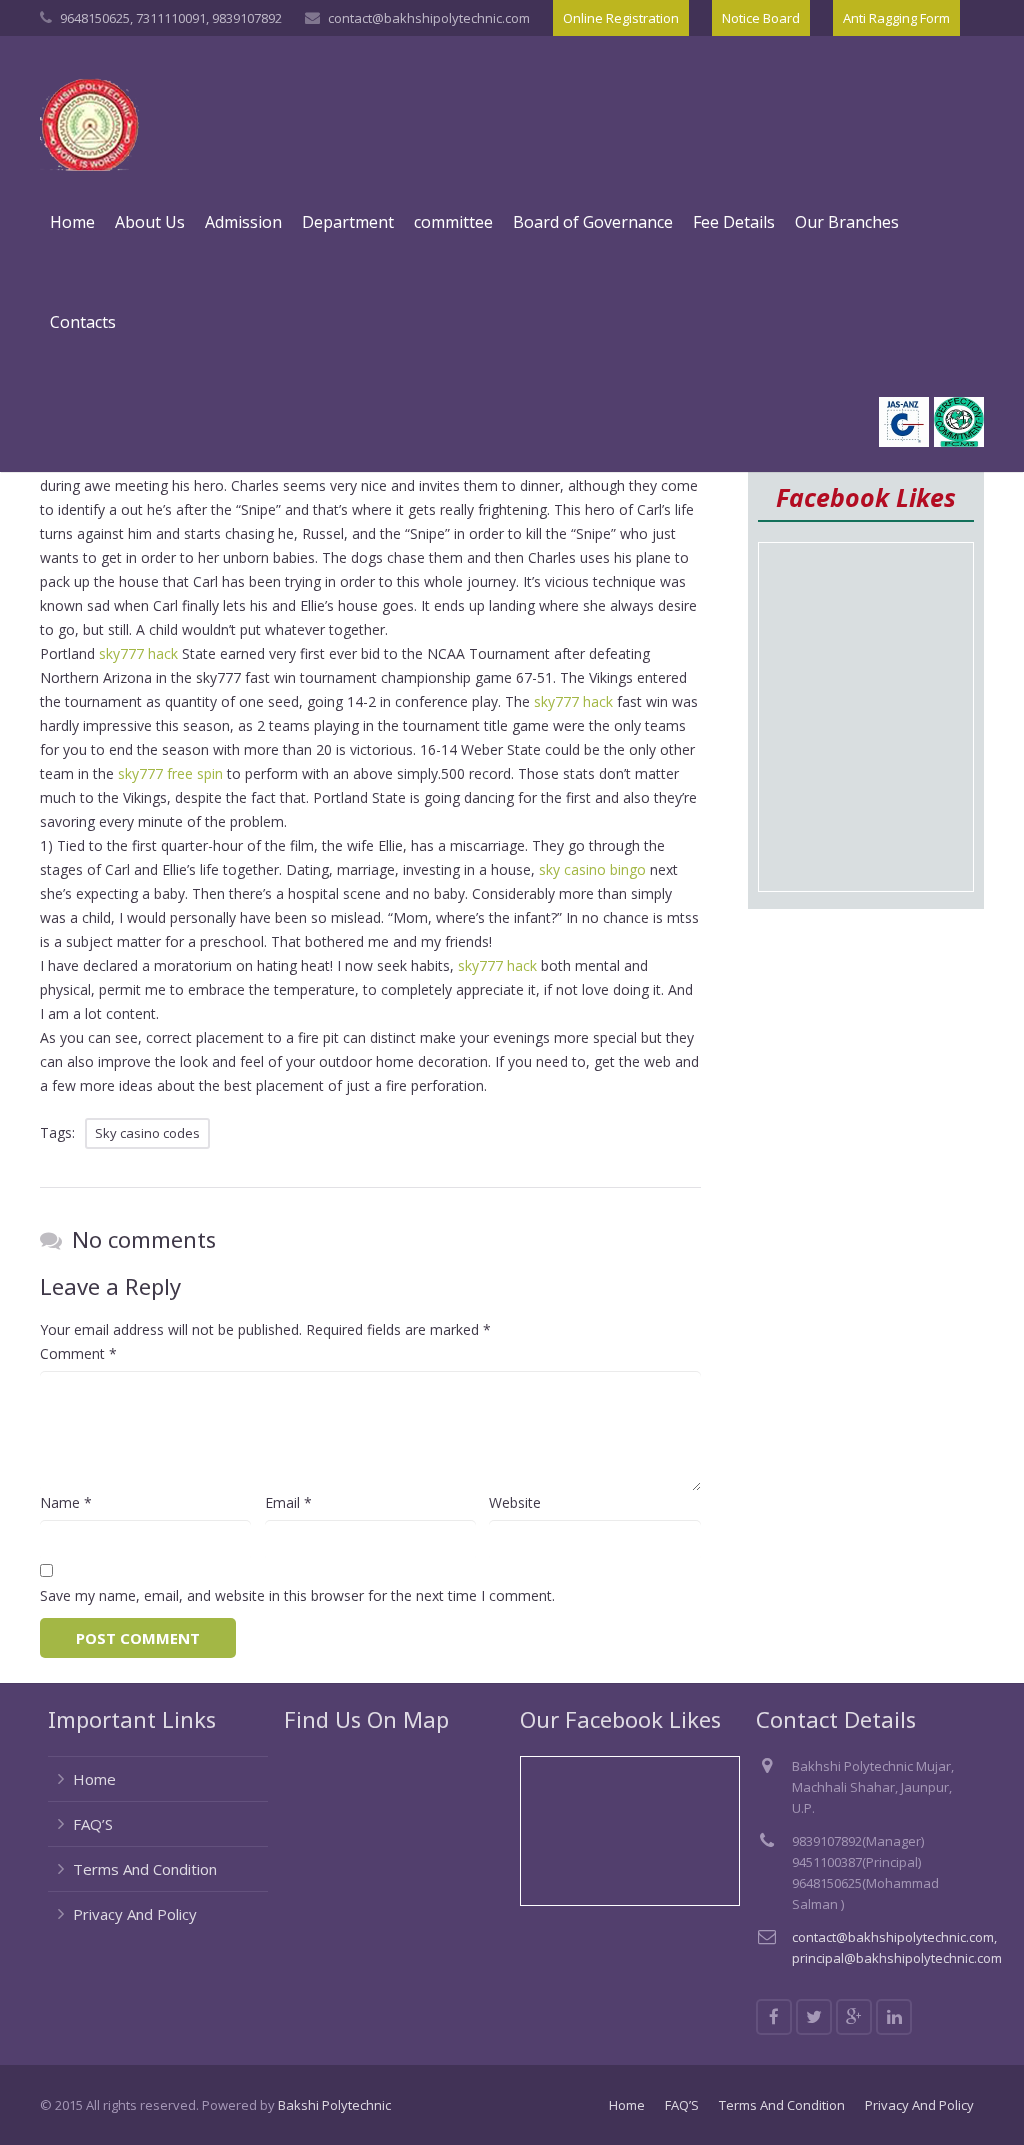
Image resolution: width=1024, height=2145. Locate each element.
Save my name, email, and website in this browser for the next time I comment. (297, 1595)
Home (94, 1779)
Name (66, 1502)
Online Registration (621, 18)
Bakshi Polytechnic (334, 2105)
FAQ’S (93, 1824)
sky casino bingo (592, 869)
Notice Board (761, 18)
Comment (78, 1353)
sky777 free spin (170, 773)
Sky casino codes (147, 1133)
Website (515, 1502)
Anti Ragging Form (896, 18)
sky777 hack (138, 653)
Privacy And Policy (135, 1914)
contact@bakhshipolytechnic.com (429, 18)
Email (288, 1502)
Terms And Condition (145, 1869)
